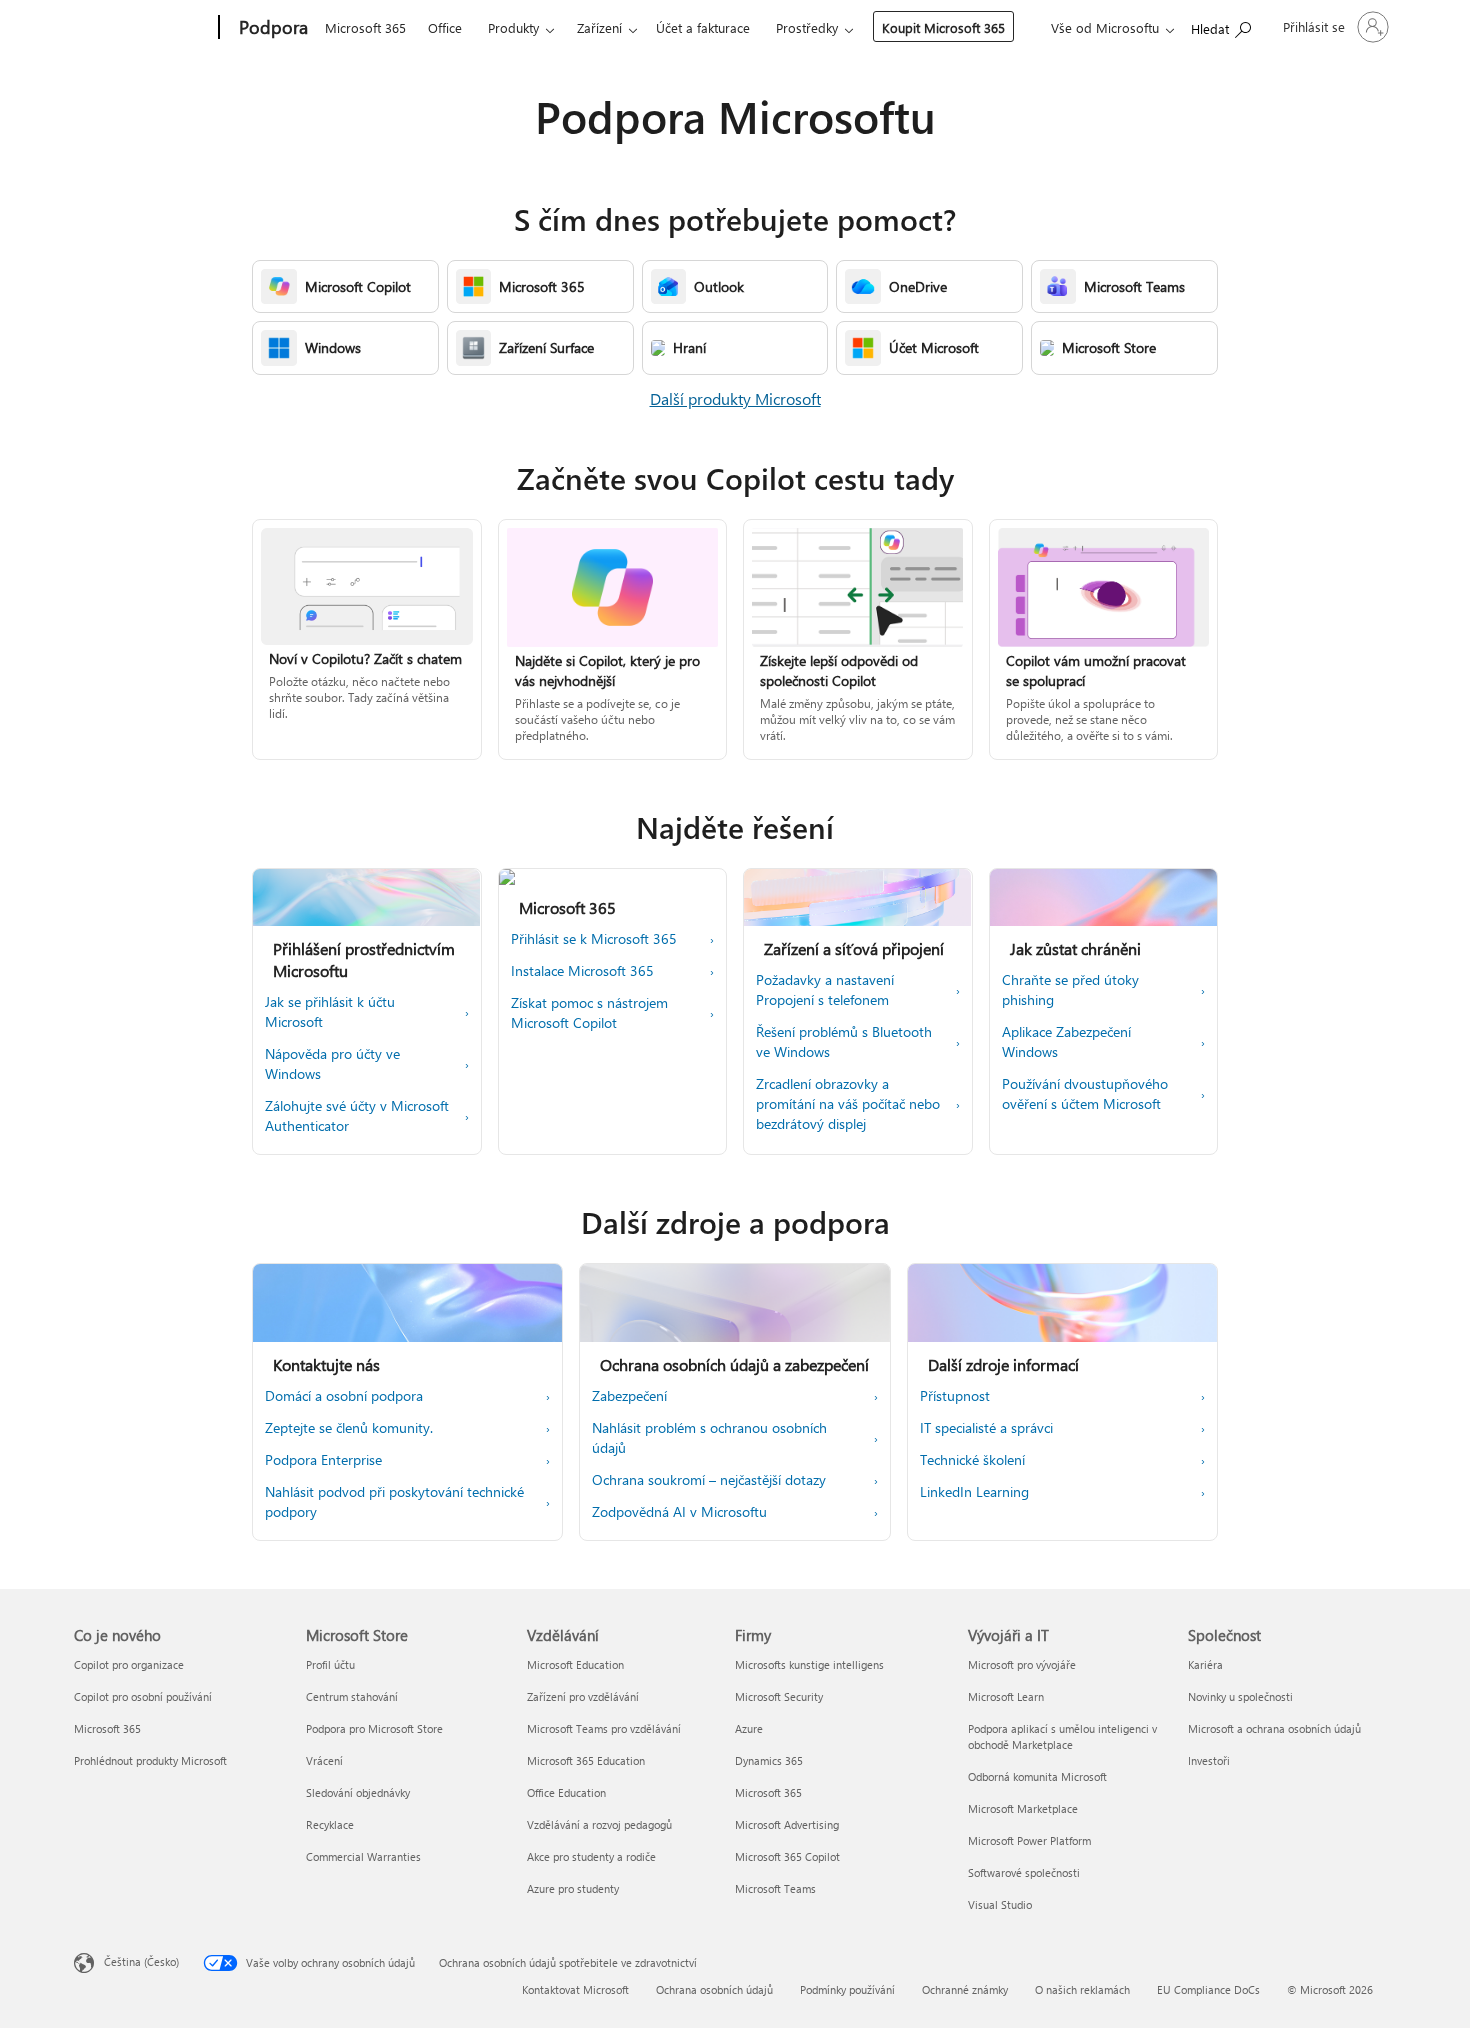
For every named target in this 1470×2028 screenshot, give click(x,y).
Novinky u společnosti (1240, 1696)
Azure (749, 1728)
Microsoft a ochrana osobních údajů (1274, 1728)
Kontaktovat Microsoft (575, 1989)
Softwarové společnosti (1024, 1872)
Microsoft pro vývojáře (1022, 1664)
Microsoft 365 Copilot (787, 1856)
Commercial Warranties (363, 1856)
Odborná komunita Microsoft (1037, 1776)
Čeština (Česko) (141, 1961)
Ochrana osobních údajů (714, 1989)
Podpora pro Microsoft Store (374, 1728)
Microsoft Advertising (787, 1824)
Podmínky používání (847, 1989)
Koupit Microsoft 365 (943, 27)
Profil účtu (330, 1664)
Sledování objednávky (358, 1792)
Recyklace (330, 1824)
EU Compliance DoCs (1208, 1989)
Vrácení (324, 1760)
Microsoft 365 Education (586, 1760)
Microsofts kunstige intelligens (809, 1664)
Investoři (1209, 1760)
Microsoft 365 (365, 27)
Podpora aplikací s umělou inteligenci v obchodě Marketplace (1062, 1736)
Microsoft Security (779, 1696)
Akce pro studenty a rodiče (591, 1856)
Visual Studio (1000, 1904)
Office (445, 27)
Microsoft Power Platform (1029, 1840)
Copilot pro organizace (129, 1664)
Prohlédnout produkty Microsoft (150, 1760)
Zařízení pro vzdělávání (583, 1696)
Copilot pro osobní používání (143, 1696)
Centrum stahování (352, 1696)
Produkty (513, 27)
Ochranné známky (965, 1989)
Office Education (566, 1792)
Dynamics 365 (769, 1760)
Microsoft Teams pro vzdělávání (604, 1728)
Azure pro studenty (573, 1888)
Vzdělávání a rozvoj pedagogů (599, 1824)
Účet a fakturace (703, 27)
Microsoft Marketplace (1023, 1808)
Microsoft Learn (1006, 1696)
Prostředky (807, 27)
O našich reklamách (1082, 1989)
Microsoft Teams (775, 1888)
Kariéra (1205, 1664)
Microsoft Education (575, 1664)
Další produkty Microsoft (735, 398)
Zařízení (599, 27)
